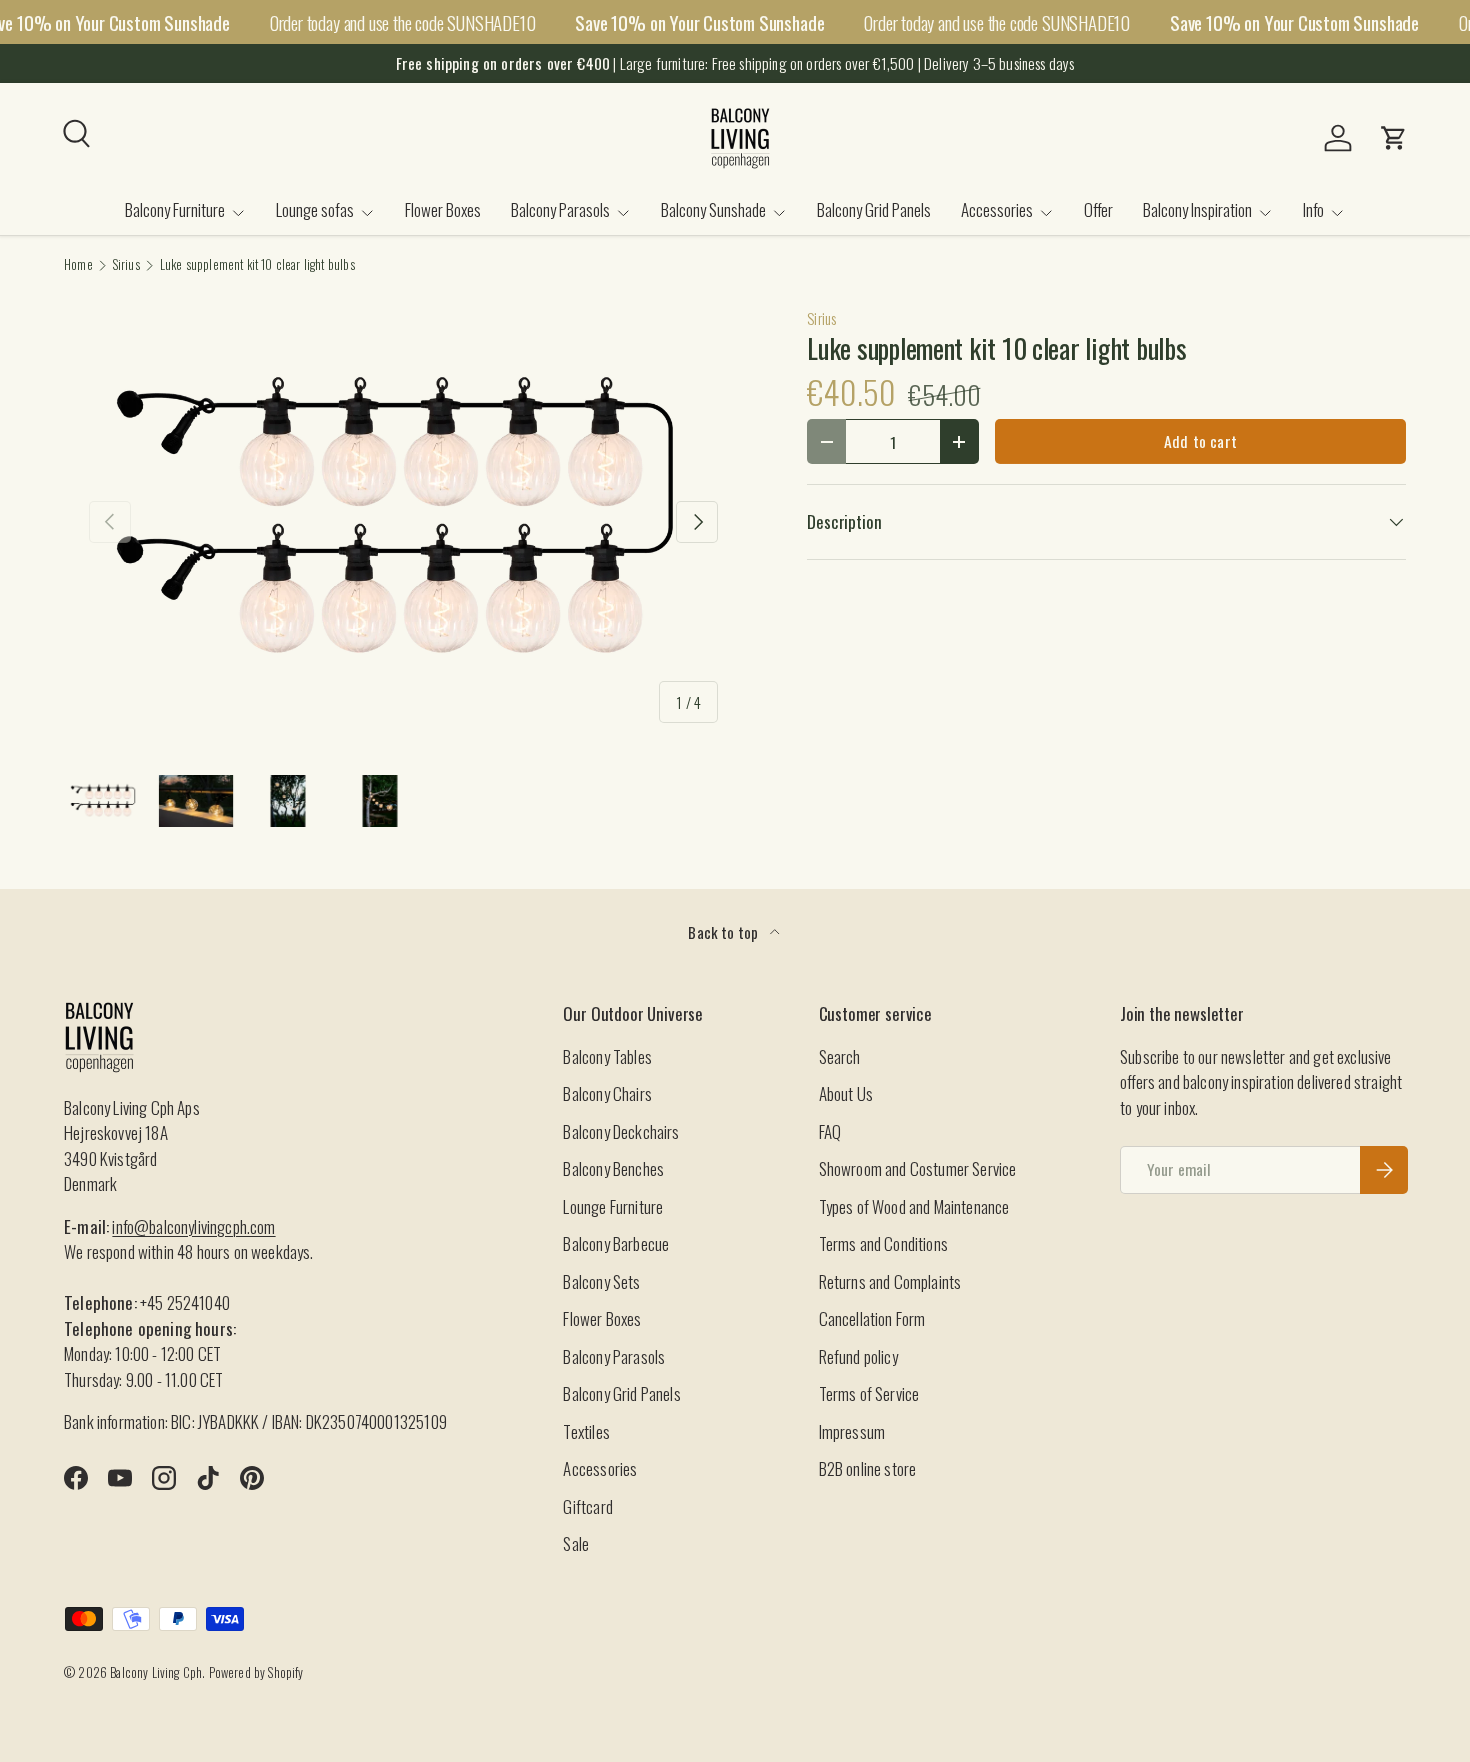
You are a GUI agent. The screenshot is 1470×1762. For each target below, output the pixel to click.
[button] (1394, 138)
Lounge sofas (315, 209)
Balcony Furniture (175, 209)
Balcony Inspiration (1197, 209)
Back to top (724, 932)
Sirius (126, 265)
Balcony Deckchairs (621, 1131)
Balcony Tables (607, 1056)
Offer (1098, 209)
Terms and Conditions (883, 1243)
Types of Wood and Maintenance (914, 1206)
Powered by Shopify (256, 1672)
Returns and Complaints (890, 1281)
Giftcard (587, 1506)
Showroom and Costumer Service (918, 1168)
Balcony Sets (601, 1281)
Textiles (586, 1431)
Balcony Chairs (607, 1093)
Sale (576, 1543)
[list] (403, 522)
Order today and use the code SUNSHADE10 (403, 22)
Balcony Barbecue (616, 1243)
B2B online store (868, 1468)
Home (78, 265)
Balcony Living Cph (156, 1672)
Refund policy (858, 1356)
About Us (846, 1093)
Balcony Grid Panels (874, 209)
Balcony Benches (613, 1168)
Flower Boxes (443, 209)
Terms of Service (869, 1393)
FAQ (830, 1131)
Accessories (997, 209)
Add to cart (1200, 441)
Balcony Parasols (560, 209)
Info (1313, 209)
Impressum (852, 1431)
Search (840, 1056)
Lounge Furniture (613, 1206)
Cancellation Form (872, 1318)
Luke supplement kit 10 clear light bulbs (257, 265)
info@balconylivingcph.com (193, 1226)
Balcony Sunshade (713, 209)
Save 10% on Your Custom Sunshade (699, 22)
